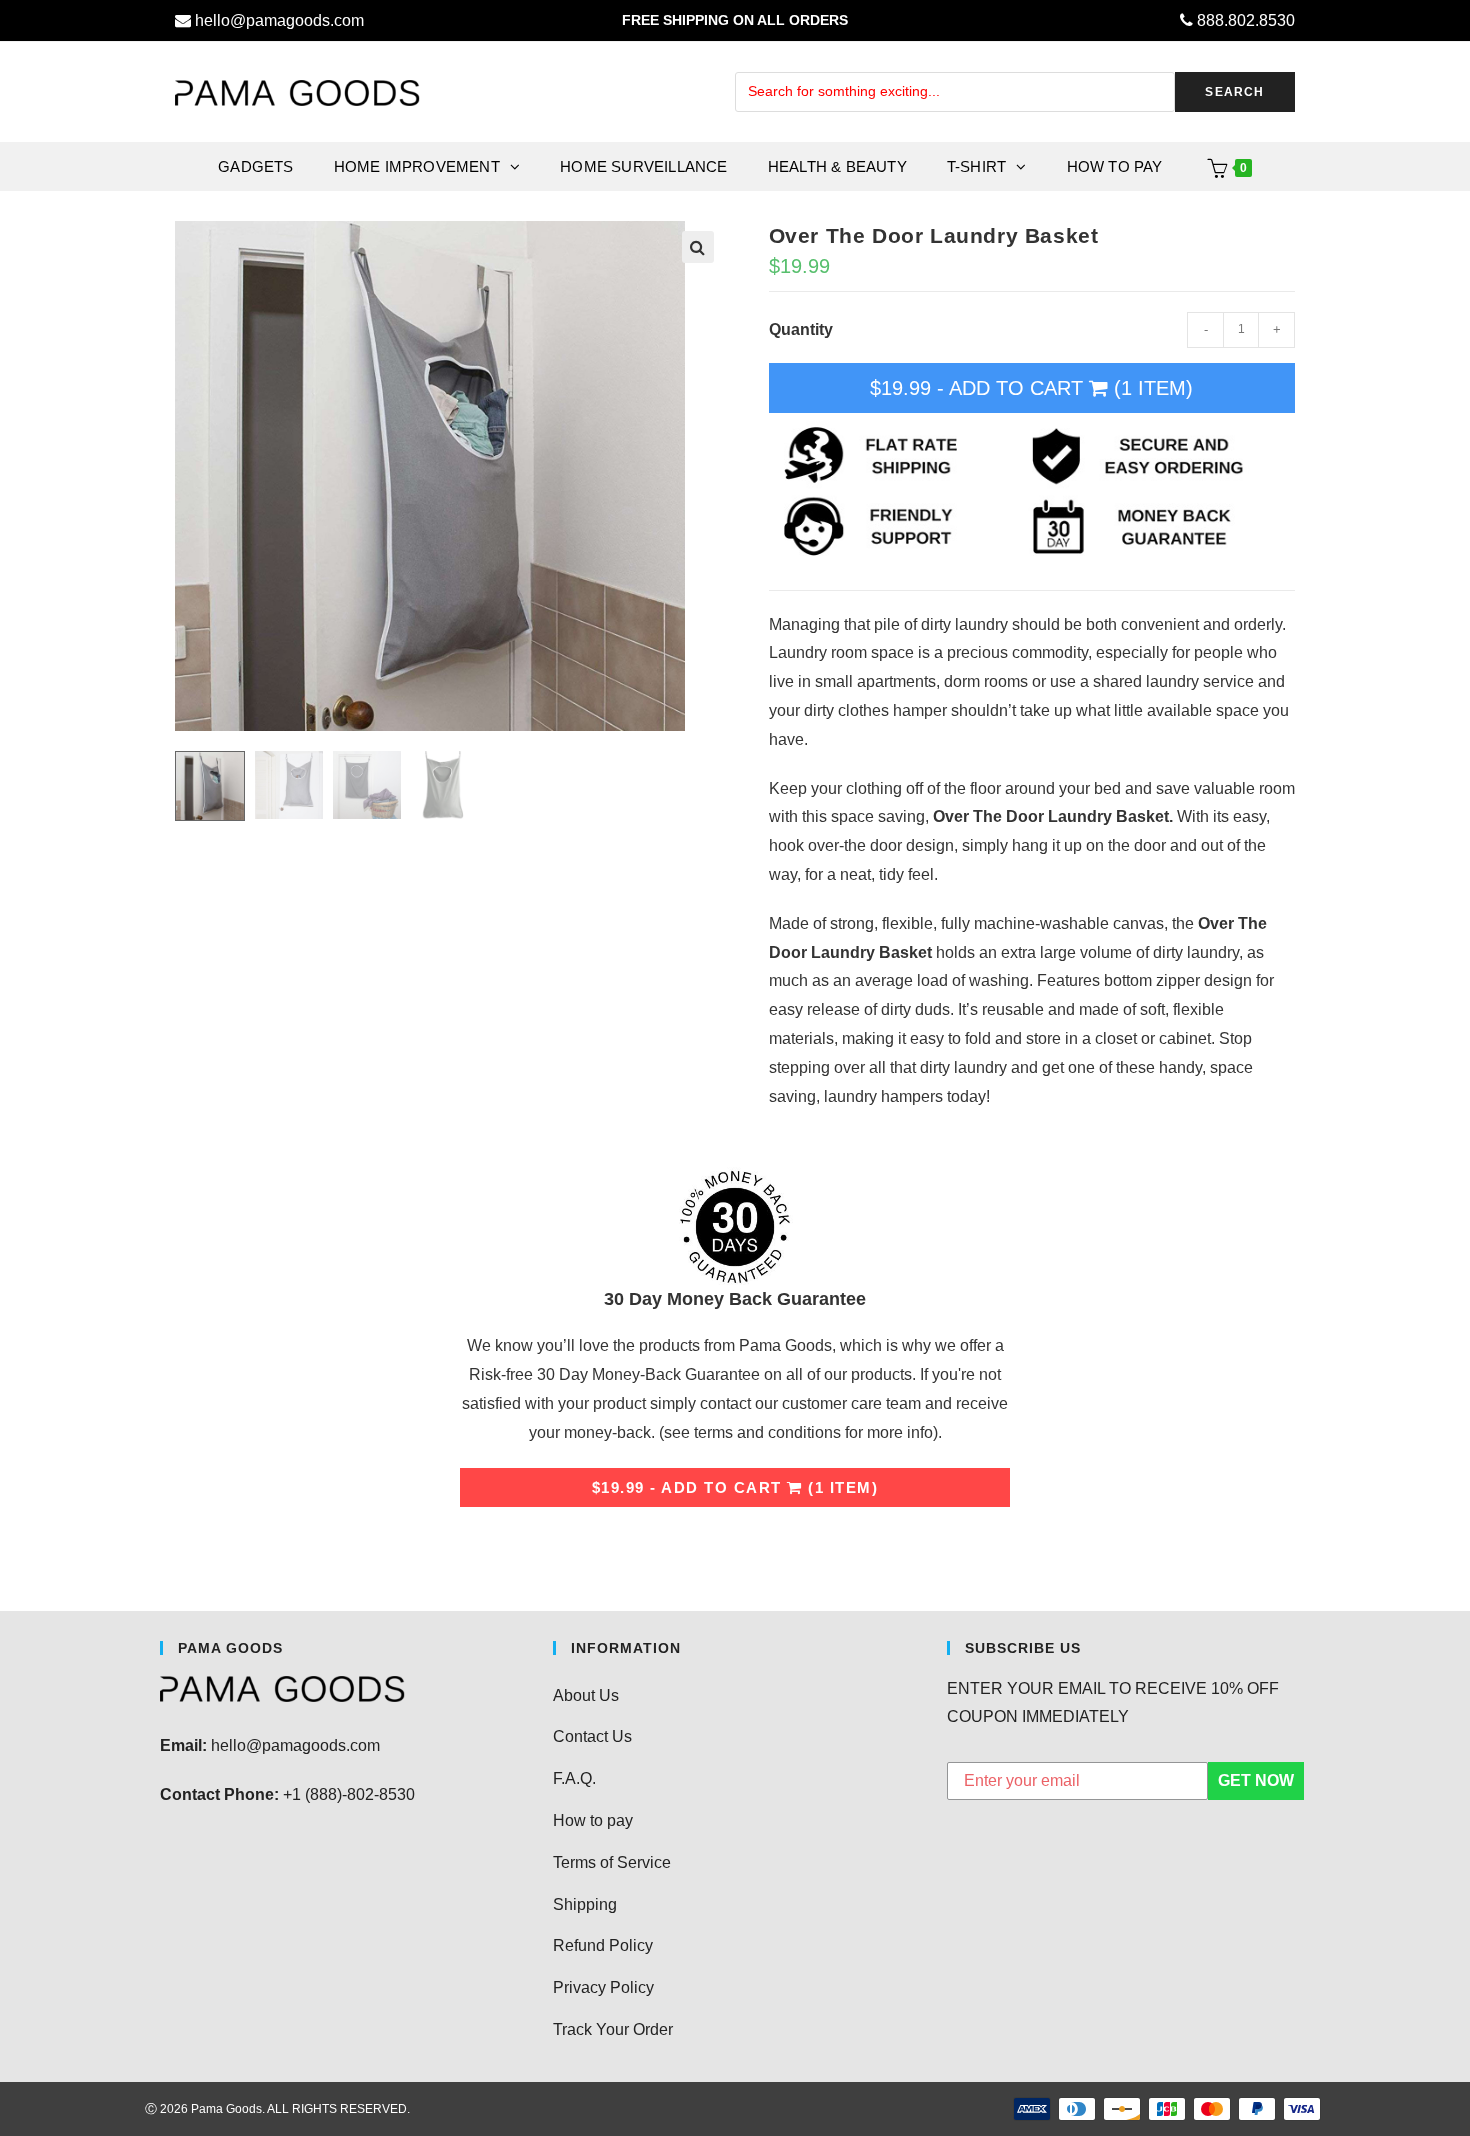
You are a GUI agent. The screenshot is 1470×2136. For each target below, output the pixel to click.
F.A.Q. (574, 1778)
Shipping (585, 1904)
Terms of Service (612, 1862)
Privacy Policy (603, 1987)
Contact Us (592, 1736)
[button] (698, 247)
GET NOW (1256, 1780)
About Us (586, 1695)
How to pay (593, 1820)
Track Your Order (613, 2029)
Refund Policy (603, 1945)
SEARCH (1234, 92)
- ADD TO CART (1031, 388)
